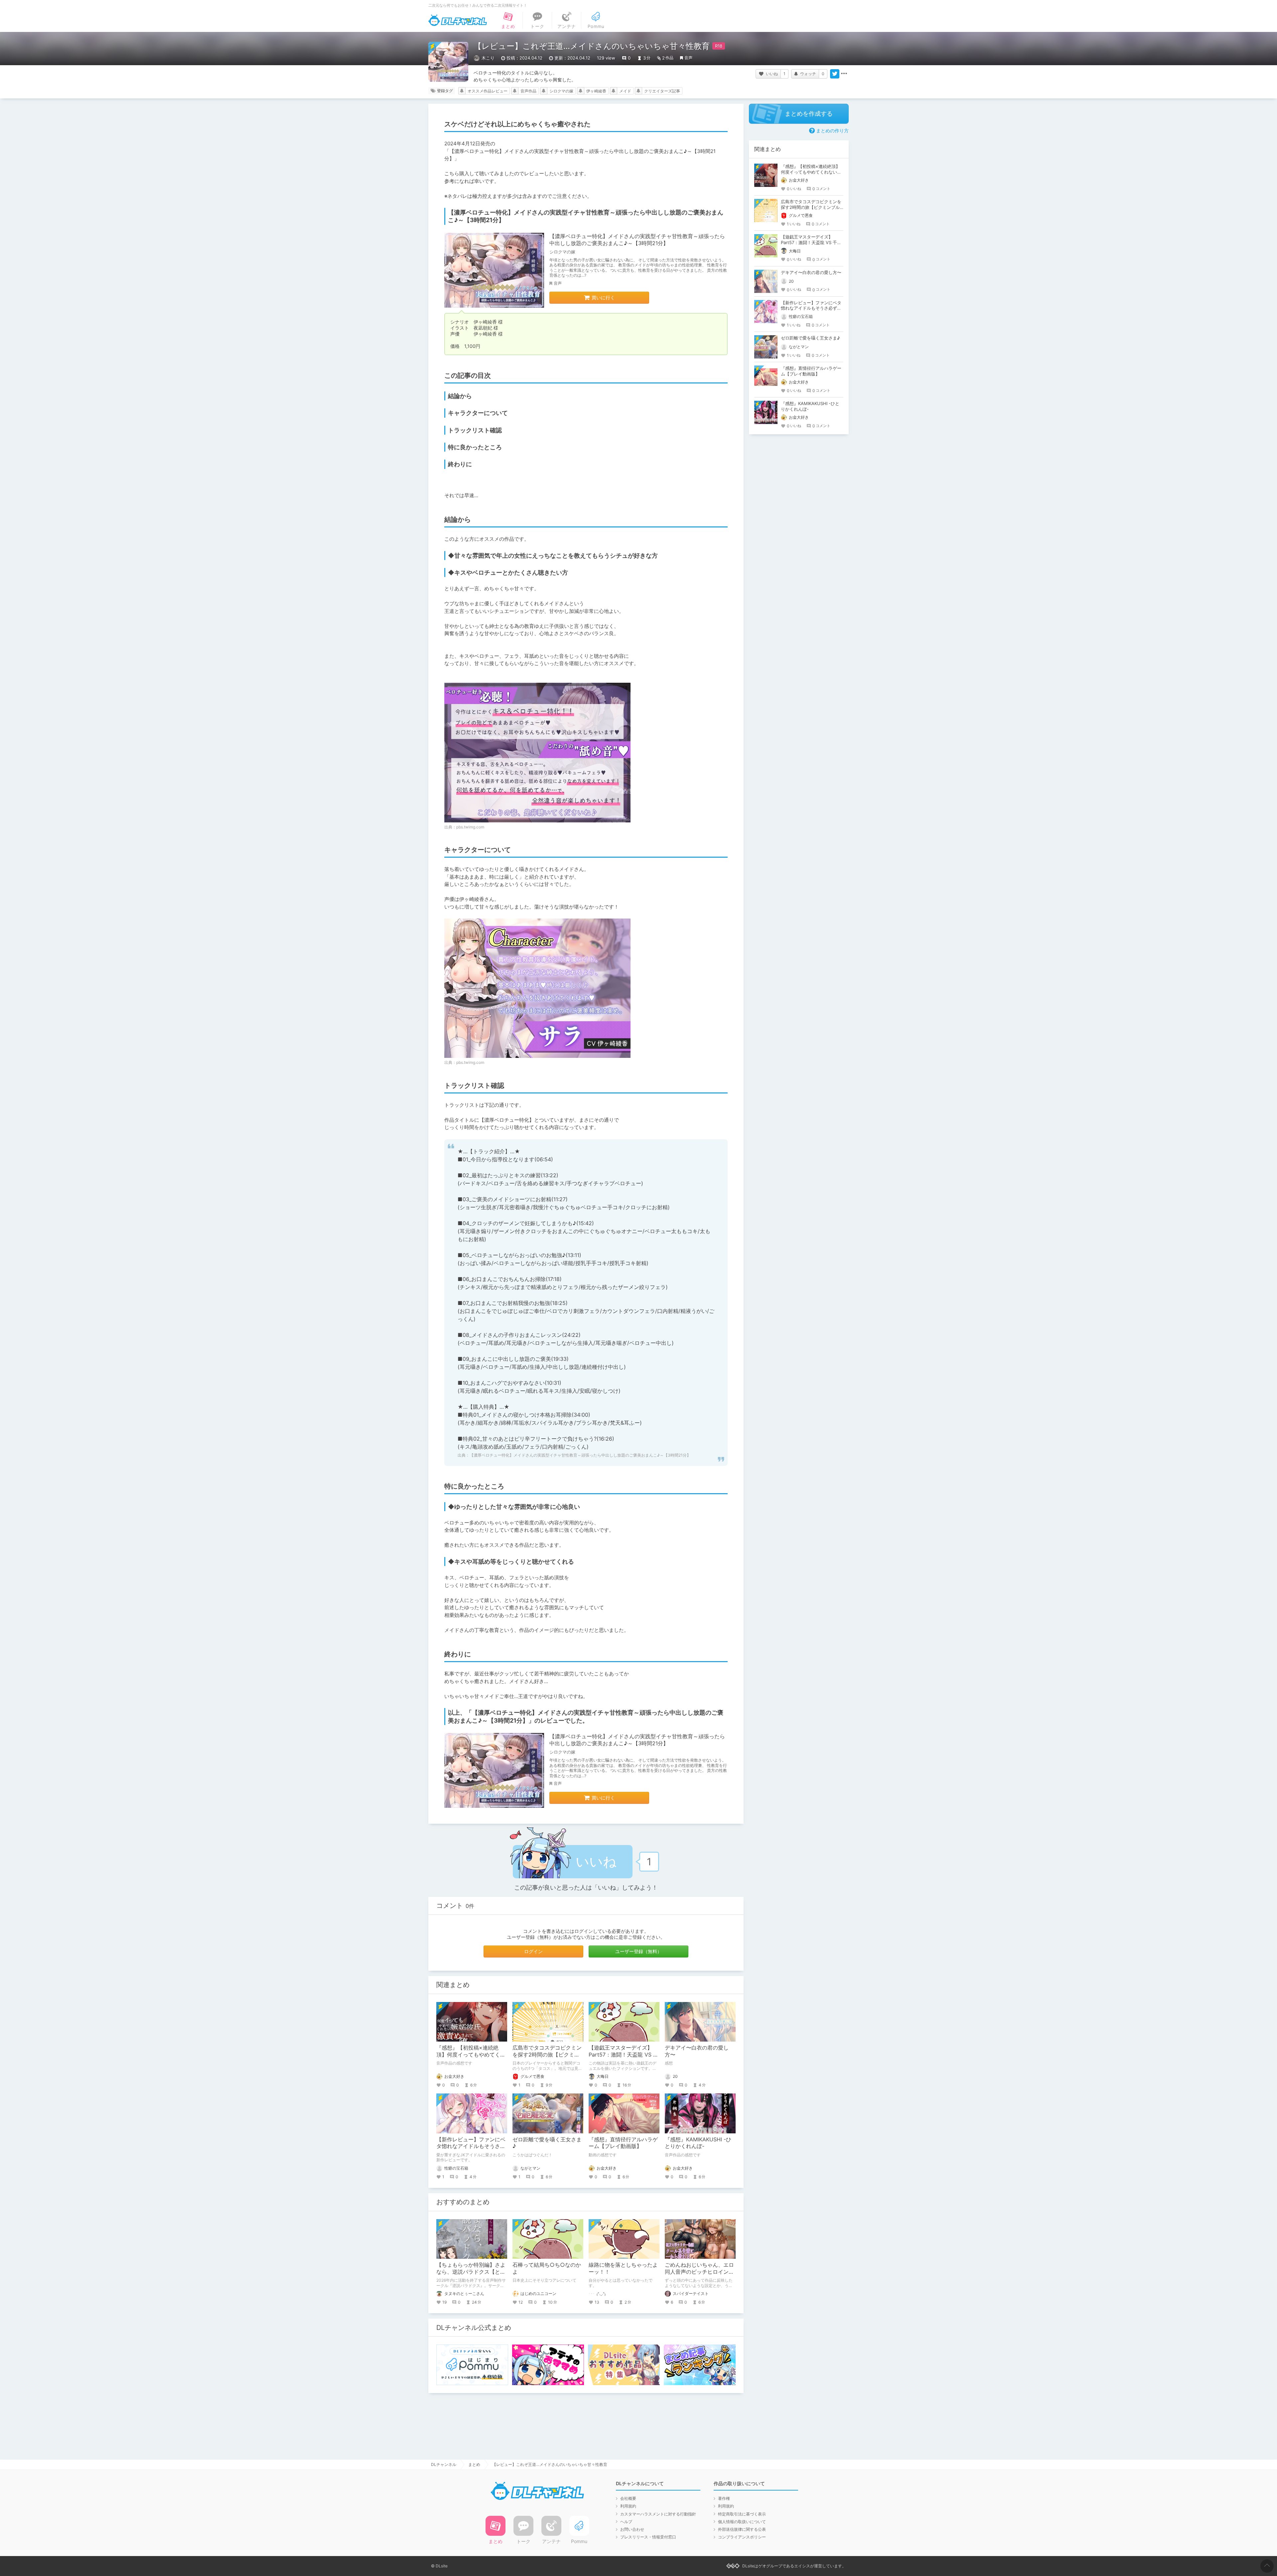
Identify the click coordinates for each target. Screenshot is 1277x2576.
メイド (625, 91)
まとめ (474, 2464)
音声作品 (528, 91)
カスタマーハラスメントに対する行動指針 (658, 2514)
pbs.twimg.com (470, 827)
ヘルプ (626, 2522)
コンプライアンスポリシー (742, 2537)
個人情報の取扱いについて (742, 2522)
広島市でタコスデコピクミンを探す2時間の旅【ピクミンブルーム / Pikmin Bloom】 (547, 2055)
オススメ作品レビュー (488, 91)
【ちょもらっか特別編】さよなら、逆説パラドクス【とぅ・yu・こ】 (471, 2272)
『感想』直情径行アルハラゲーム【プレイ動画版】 (623, 2143)
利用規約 (628, 2506)
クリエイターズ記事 (662, 91)
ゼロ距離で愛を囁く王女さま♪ (810, 338)
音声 (688, 58)
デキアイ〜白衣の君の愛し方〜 (811, 272)
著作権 (724, 2498)
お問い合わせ (632, 2529)
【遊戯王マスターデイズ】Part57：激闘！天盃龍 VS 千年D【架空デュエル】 (624, 2055)
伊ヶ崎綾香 (596, 91)
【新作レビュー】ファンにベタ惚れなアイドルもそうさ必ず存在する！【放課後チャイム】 (811, 308)
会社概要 (628, 2498)
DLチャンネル (458, 20)
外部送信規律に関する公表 (742, 2529)
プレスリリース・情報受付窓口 (648, 2537)
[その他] (844, 74)
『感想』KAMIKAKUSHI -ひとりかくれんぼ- (698, 2143)
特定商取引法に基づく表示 (742, 2514)
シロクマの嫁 (561, 91)
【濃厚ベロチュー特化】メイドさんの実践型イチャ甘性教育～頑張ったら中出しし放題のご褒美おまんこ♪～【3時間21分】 (637, 240)
